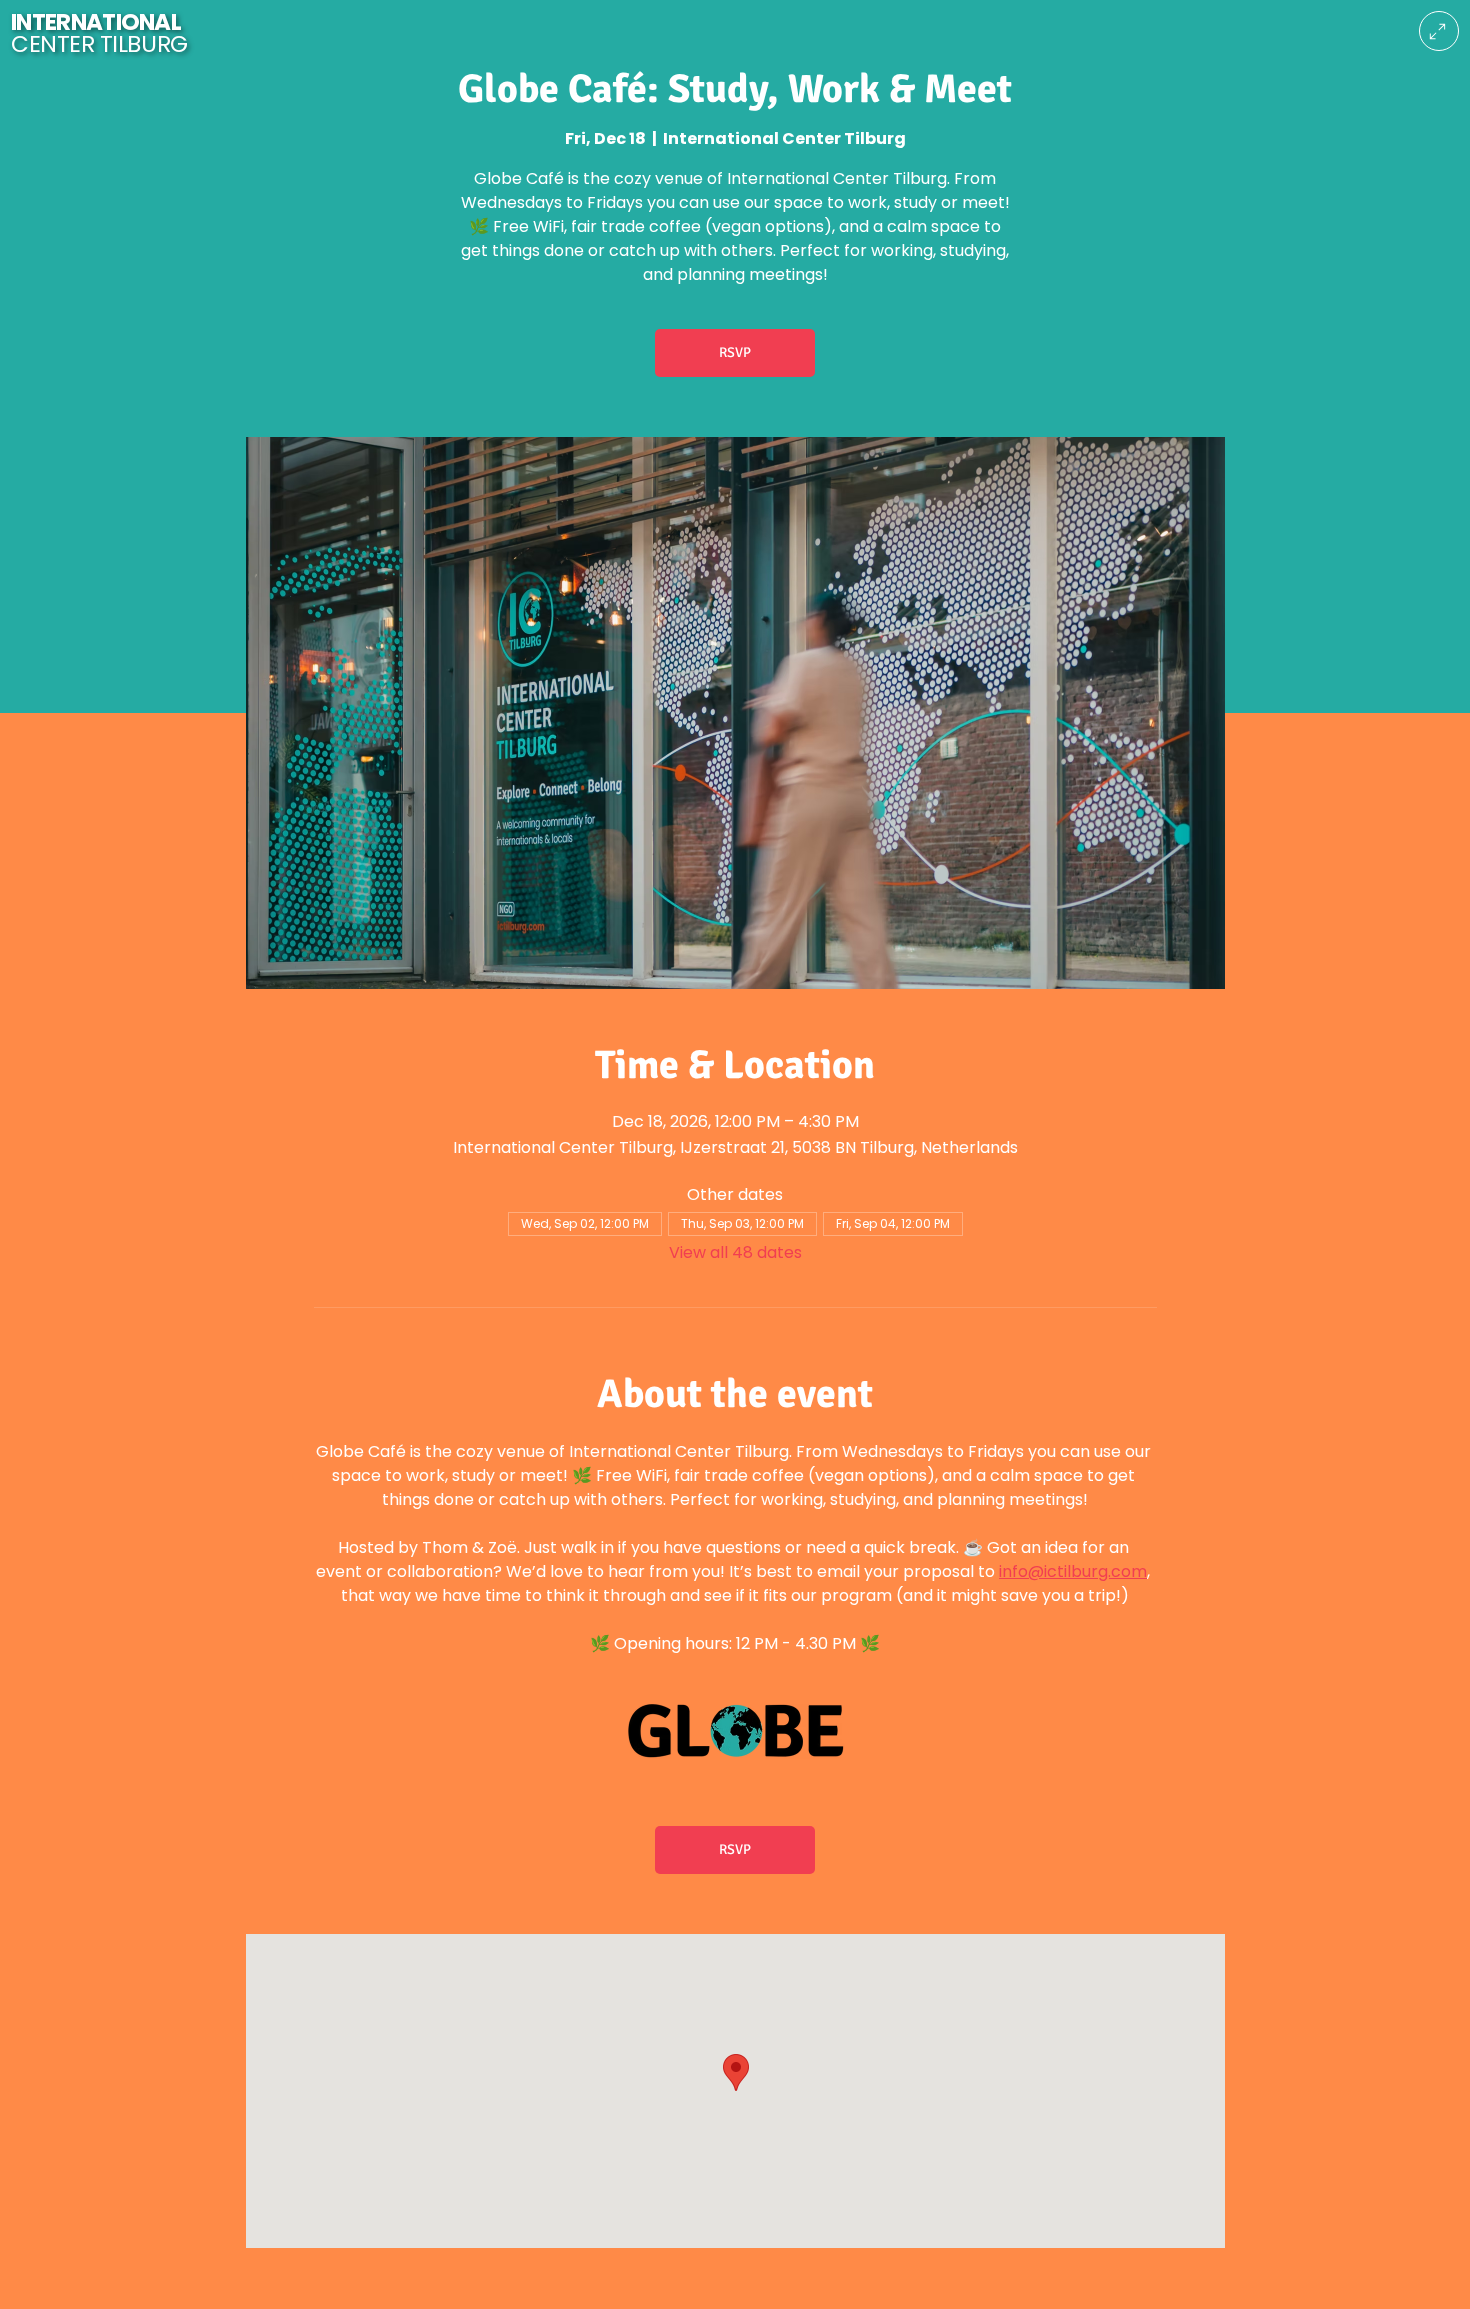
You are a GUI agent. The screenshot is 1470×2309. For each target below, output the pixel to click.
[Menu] (1439, 31)
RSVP (735, 352)
